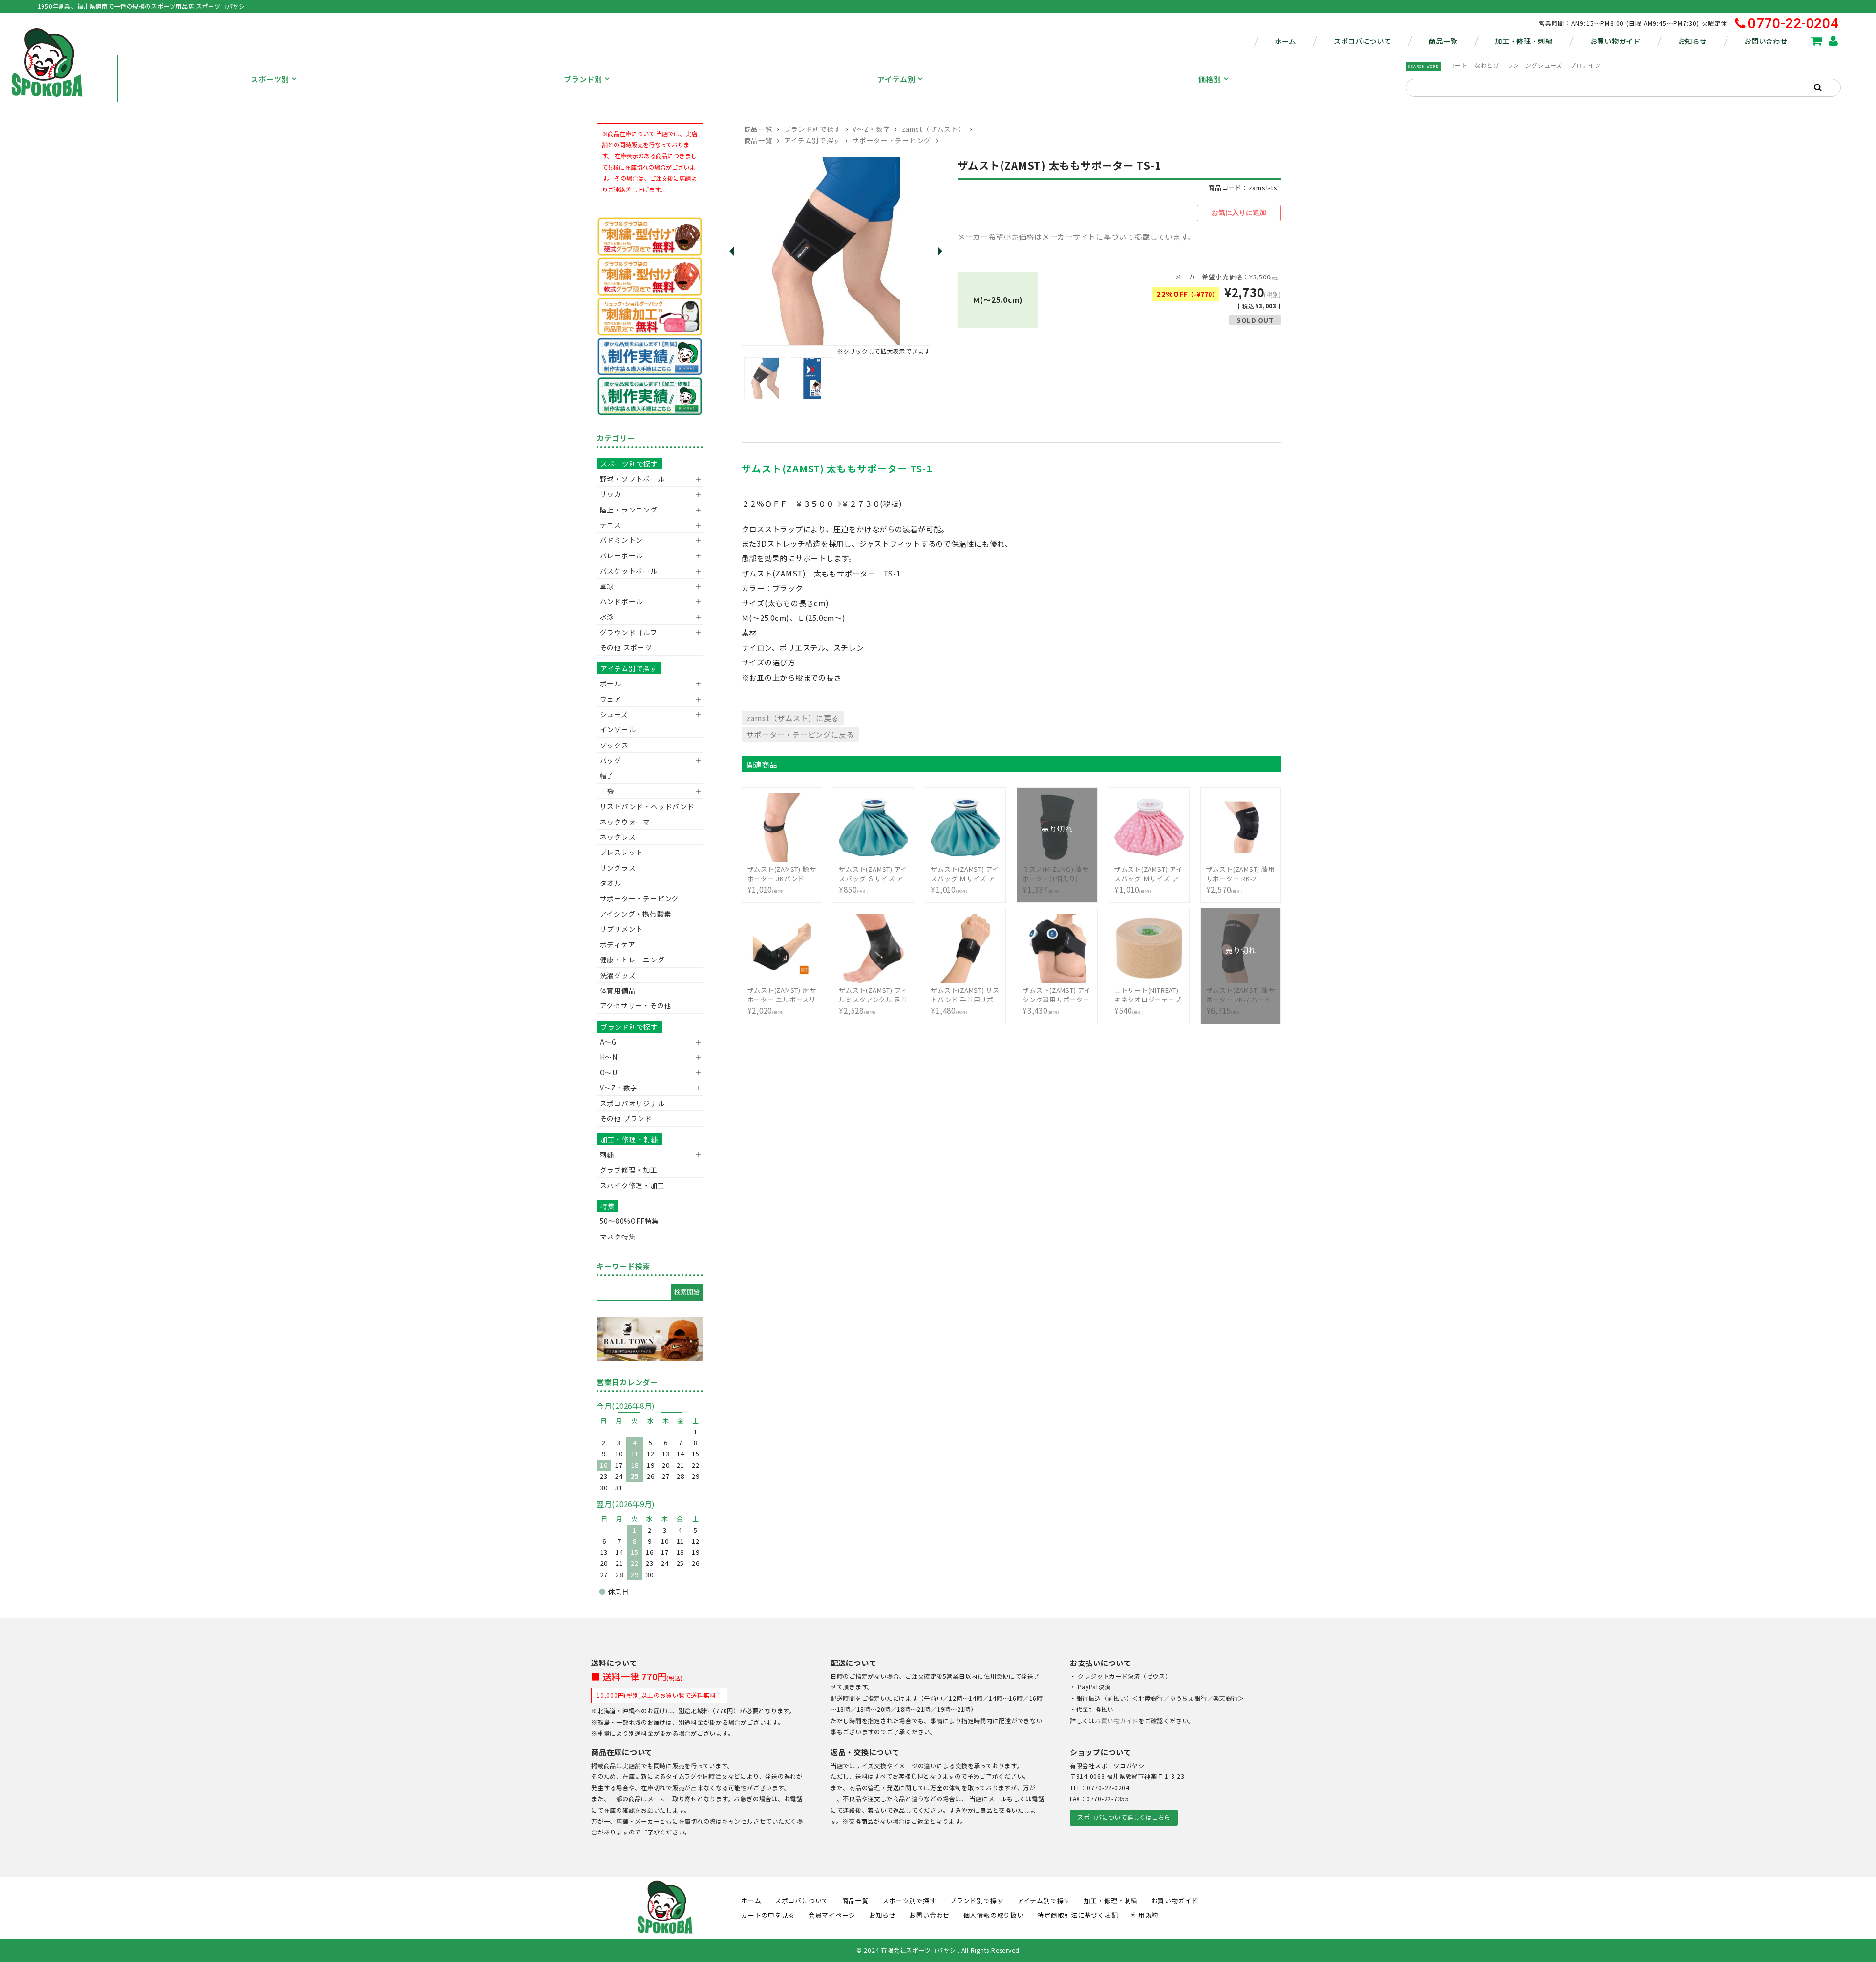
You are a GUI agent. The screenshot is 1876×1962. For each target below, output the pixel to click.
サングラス (618, 868)
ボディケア (618, 944)
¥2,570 (1241, 879)
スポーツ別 (270, 79)
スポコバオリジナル (632, 1103)
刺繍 (607, 1154)
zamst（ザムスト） (934, 129)
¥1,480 (965, 1001)
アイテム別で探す (812, 140)
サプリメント (622, 929)
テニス (611, 525)
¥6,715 (1241, 995)
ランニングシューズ (1535, 65)
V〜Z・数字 (871, 129)
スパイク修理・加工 (632, 1185)
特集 (608, 1206)
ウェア (611, 699)
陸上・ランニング (629, 510)
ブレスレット (622, 852)
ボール (611, 683)
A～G (608, 1042)
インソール (618, 729)
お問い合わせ (1766, 41)
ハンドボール (622, 601)
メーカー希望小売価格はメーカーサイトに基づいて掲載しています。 (1077, 236)
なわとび (1487, 65)
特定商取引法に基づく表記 (1077, 1915)
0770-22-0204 (1793, 24)
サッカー (614, 494)
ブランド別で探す (813, 129)
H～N (609, 1057)
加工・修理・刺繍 (1524, 41)
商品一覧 (1443, 41)
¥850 (873, 879)
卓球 (607, 586)
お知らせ (1693, 41)
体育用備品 (618, 990)
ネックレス (618, 837)
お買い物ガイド (1615, 41)
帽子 (607, 775)
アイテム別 (896, 79)
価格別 (1210, 79)
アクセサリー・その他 (636, 1005)
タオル (611, 883)
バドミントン (622, 540)
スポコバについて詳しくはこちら (1124, 1817)
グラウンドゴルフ (629, 632)
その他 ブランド (626, 1118)
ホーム (1285, 41)
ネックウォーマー (629, 822)
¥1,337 (1056, 874)
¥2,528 (873, 1001)
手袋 (607, 791)
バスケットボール (629, 571)
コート (1458, 65)
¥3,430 (1057, 1001)
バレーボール (622, 555)
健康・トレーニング (632, 960)
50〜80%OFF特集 (629, 1221)
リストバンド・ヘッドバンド (644, 806)
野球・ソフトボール (632, 479)
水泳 (607, 617)
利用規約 (1145, 1915)
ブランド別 (583, 79)
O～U (609, 1072)
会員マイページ (832, 1915)
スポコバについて (1363, 41)
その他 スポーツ (626, 647)
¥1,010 (782, 879)
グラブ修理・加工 (629, 1170)
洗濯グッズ (618, 975)
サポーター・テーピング (892, 140)
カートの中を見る (768, 1915)
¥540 (1148, 1001)
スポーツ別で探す (629, 464)
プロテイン (1585, 65)
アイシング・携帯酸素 (636, 914)
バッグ (611, 760)
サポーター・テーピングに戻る (800, 734)
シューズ (614, 714)
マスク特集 (618, 1237)
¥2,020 (782, 1001)
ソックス (614, 745)
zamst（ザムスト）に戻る (793, 718)
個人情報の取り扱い (994, 1915)
